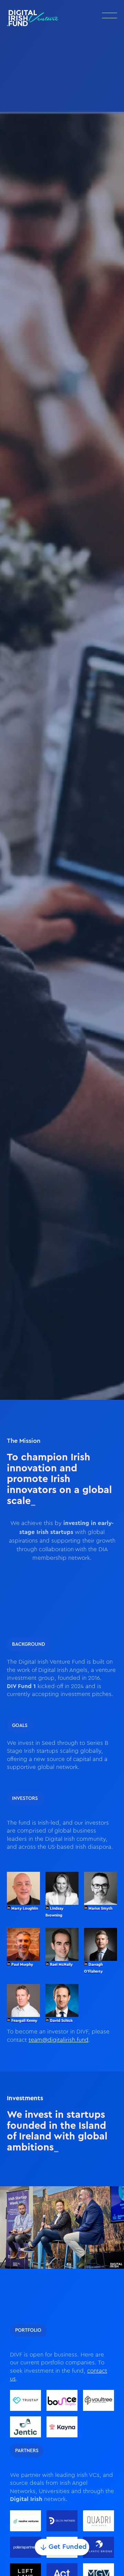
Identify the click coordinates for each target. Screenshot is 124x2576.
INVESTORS (25, 1799)
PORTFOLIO (28, 2330)
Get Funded (68, 2547)
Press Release (68, 100)
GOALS (20, 1726)
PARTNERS (27, 2451)
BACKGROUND (29, 1644)
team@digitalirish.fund (59, 2040)
